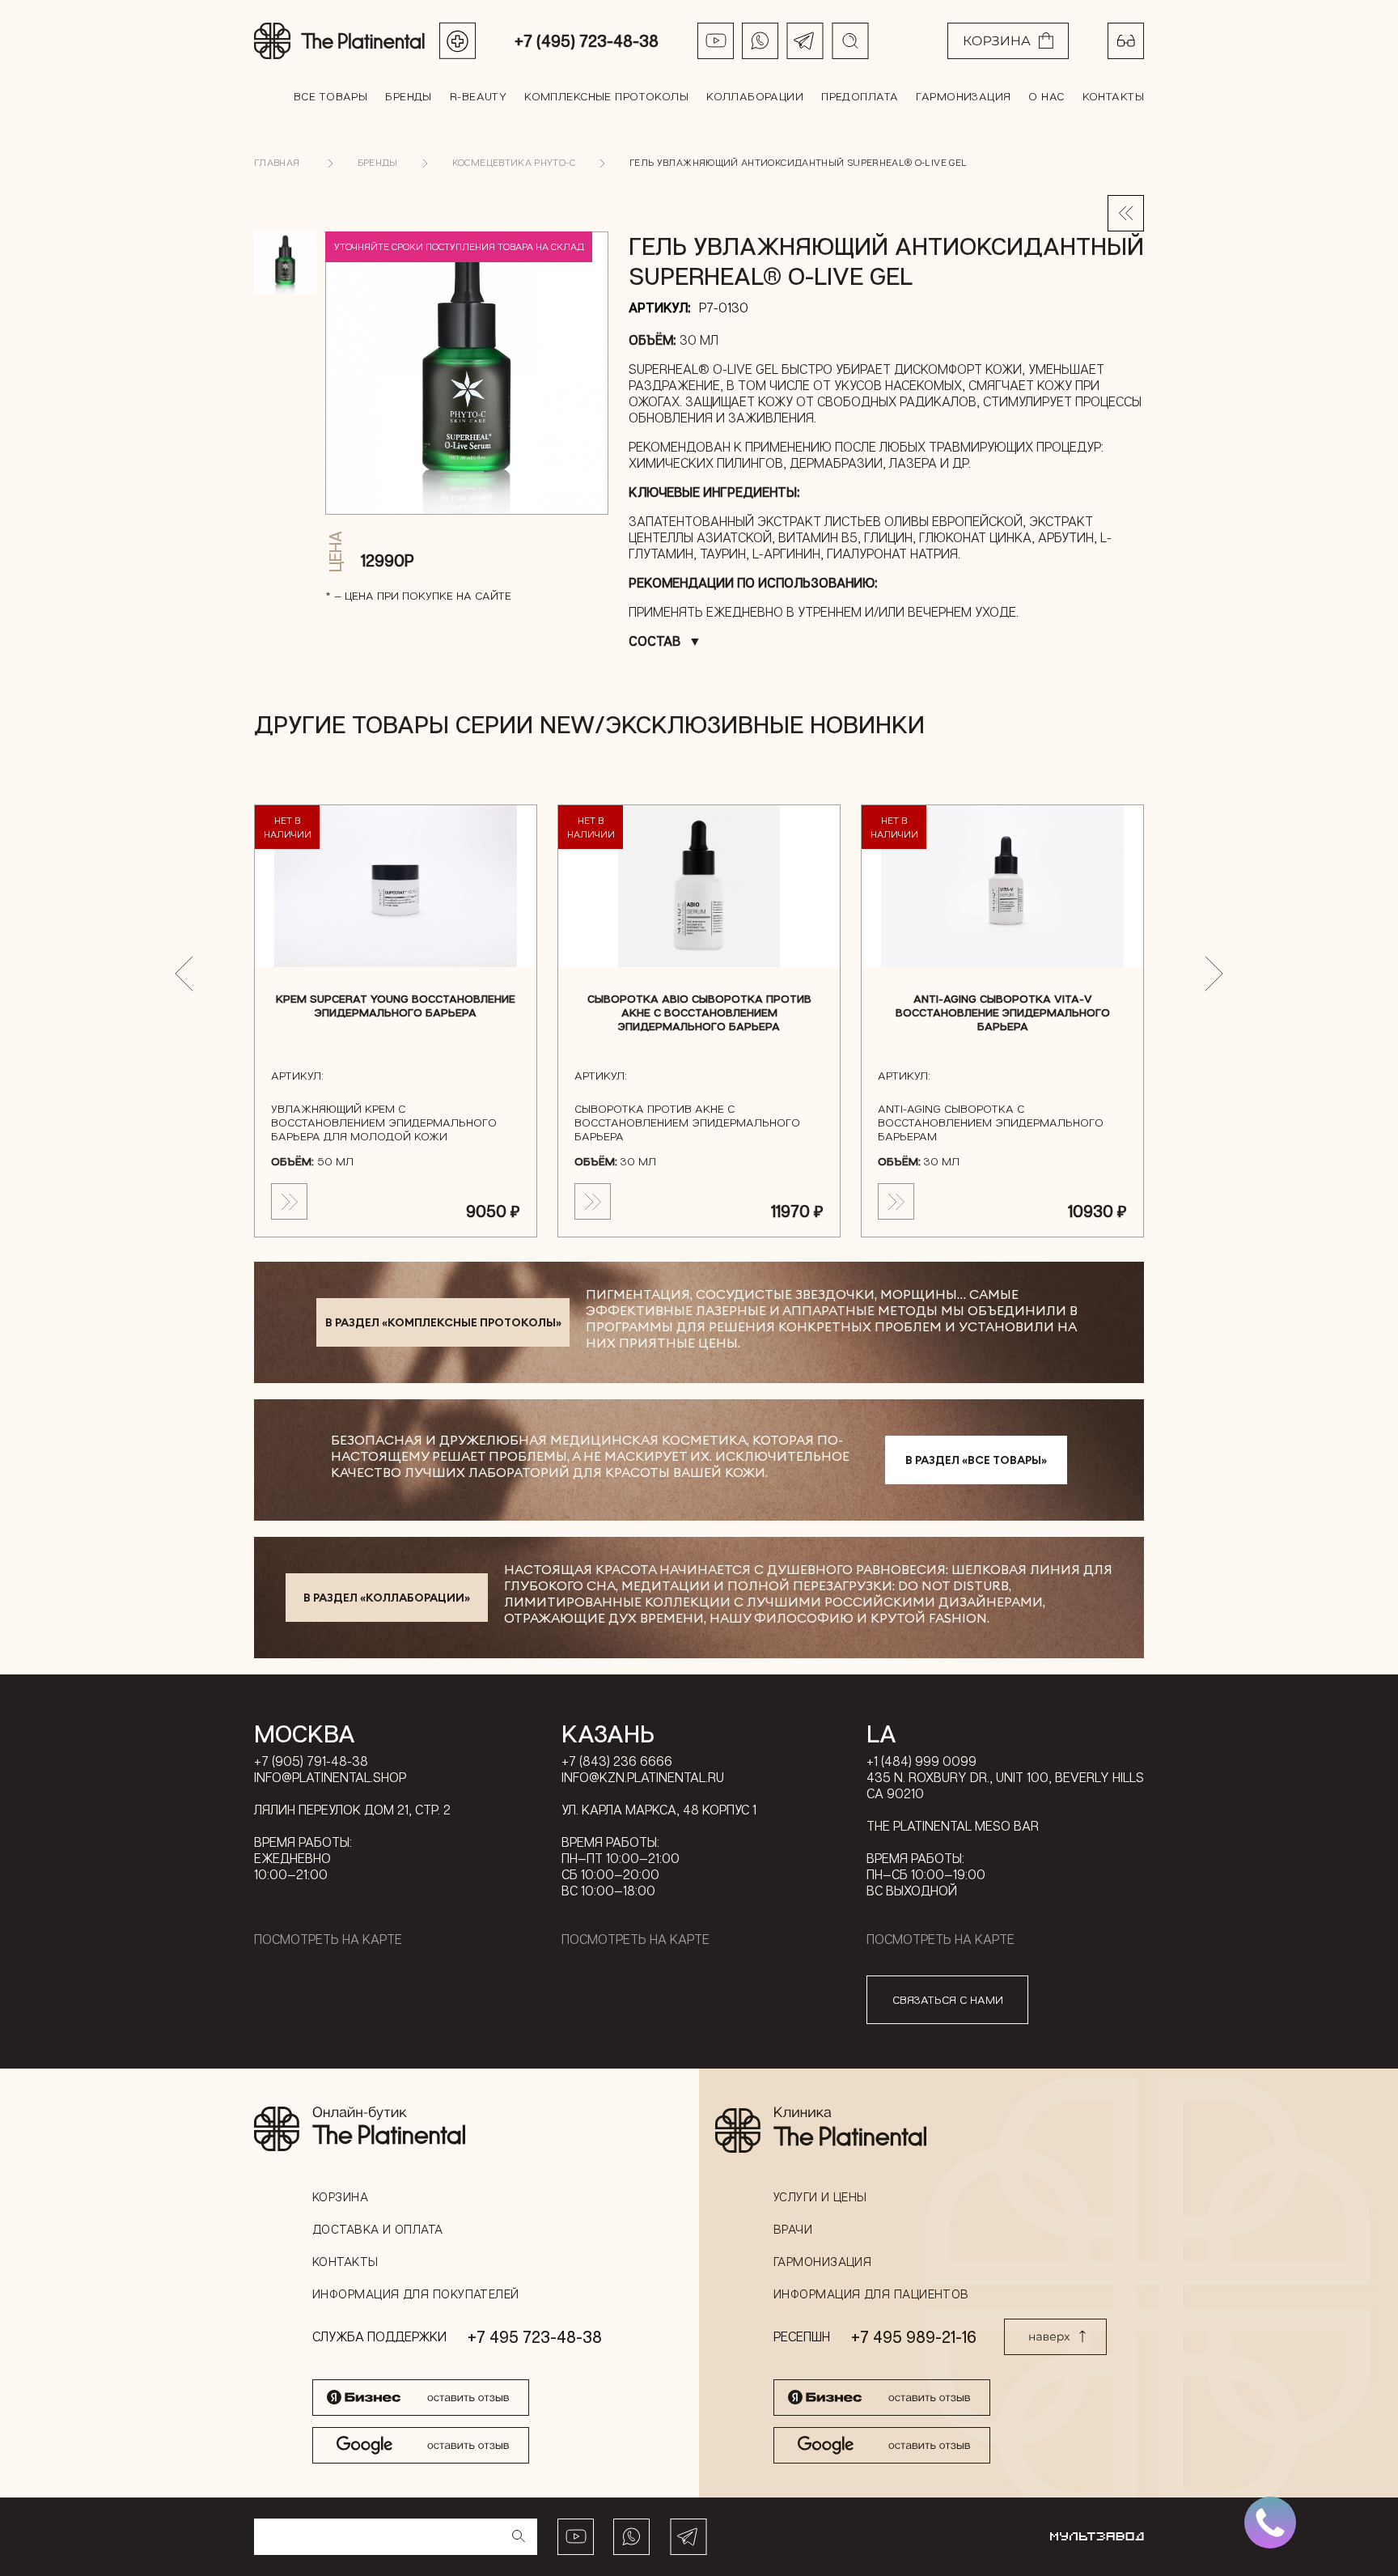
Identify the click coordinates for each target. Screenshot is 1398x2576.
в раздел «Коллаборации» (387, 1598)
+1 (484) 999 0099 (921, 1761)
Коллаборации (755, 96)
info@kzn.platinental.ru (643, 1777)
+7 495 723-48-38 (535, 2336)
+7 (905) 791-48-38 (311, 1761)
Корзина (340, 2196)
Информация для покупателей (416, 2294)
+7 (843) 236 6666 (617, 1761)
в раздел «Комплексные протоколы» (443, 1322)
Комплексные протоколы (606, 96)
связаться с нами (948, 1999)
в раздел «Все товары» (976, 1460)
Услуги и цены (820, 2196)
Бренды (409, 96)
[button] (184, 974)
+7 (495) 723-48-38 (587, 40)
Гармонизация (963, 96)
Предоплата (860, 96)
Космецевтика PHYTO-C (514, 162)
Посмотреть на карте (328, 1939)
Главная (277, 162)
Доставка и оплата (378, 2229)
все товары (330, 96)
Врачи (793, 2229)
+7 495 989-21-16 (914, 2336)
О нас (1046, 96)
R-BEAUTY (478, 96)
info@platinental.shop (330, 1777)
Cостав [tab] (655, 641)
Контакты (1113, 96)
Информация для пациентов (871, 2294)
